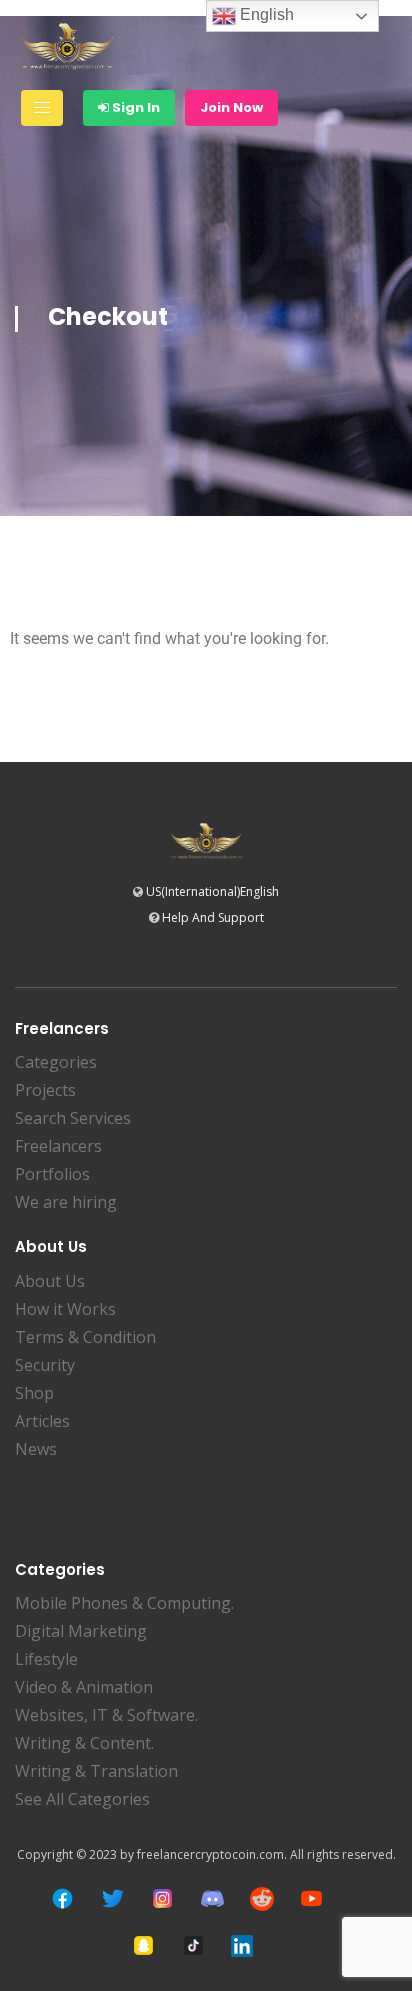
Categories (56, 1062)
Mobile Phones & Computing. (124, 1603)
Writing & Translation (96, 1771)
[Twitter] (112, 1898)
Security (45, 1365)
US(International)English (212, 891)
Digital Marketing (81, 1631)
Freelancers (58, 1146)
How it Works (65, 1309)
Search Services (73, 1118)
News (36, 1449)
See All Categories (82, 1799)
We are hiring (66, 1202)
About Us (50, 1281)
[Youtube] (311, 1898)
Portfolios (52, 1174)
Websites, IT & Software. (106, 1715)
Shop (34, 1393)
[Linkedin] (242, 1946)
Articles (42, 1421)
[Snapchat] (143, 1945)
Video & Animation (84, 1687)
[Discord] (212, 1898)
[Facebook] (62, 1898)
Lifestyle (46, 1659)
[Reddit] (262, 1899)
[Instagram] (162, 1898)
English (265, 14)
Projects (45, 1090)
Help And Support (213, 917)
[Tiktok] (193, 1945)
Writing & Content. (84, 1743)
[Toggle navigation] (42, 108)
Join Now (231, 107)
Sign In (134, 107)
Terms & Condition (85, 1337)
